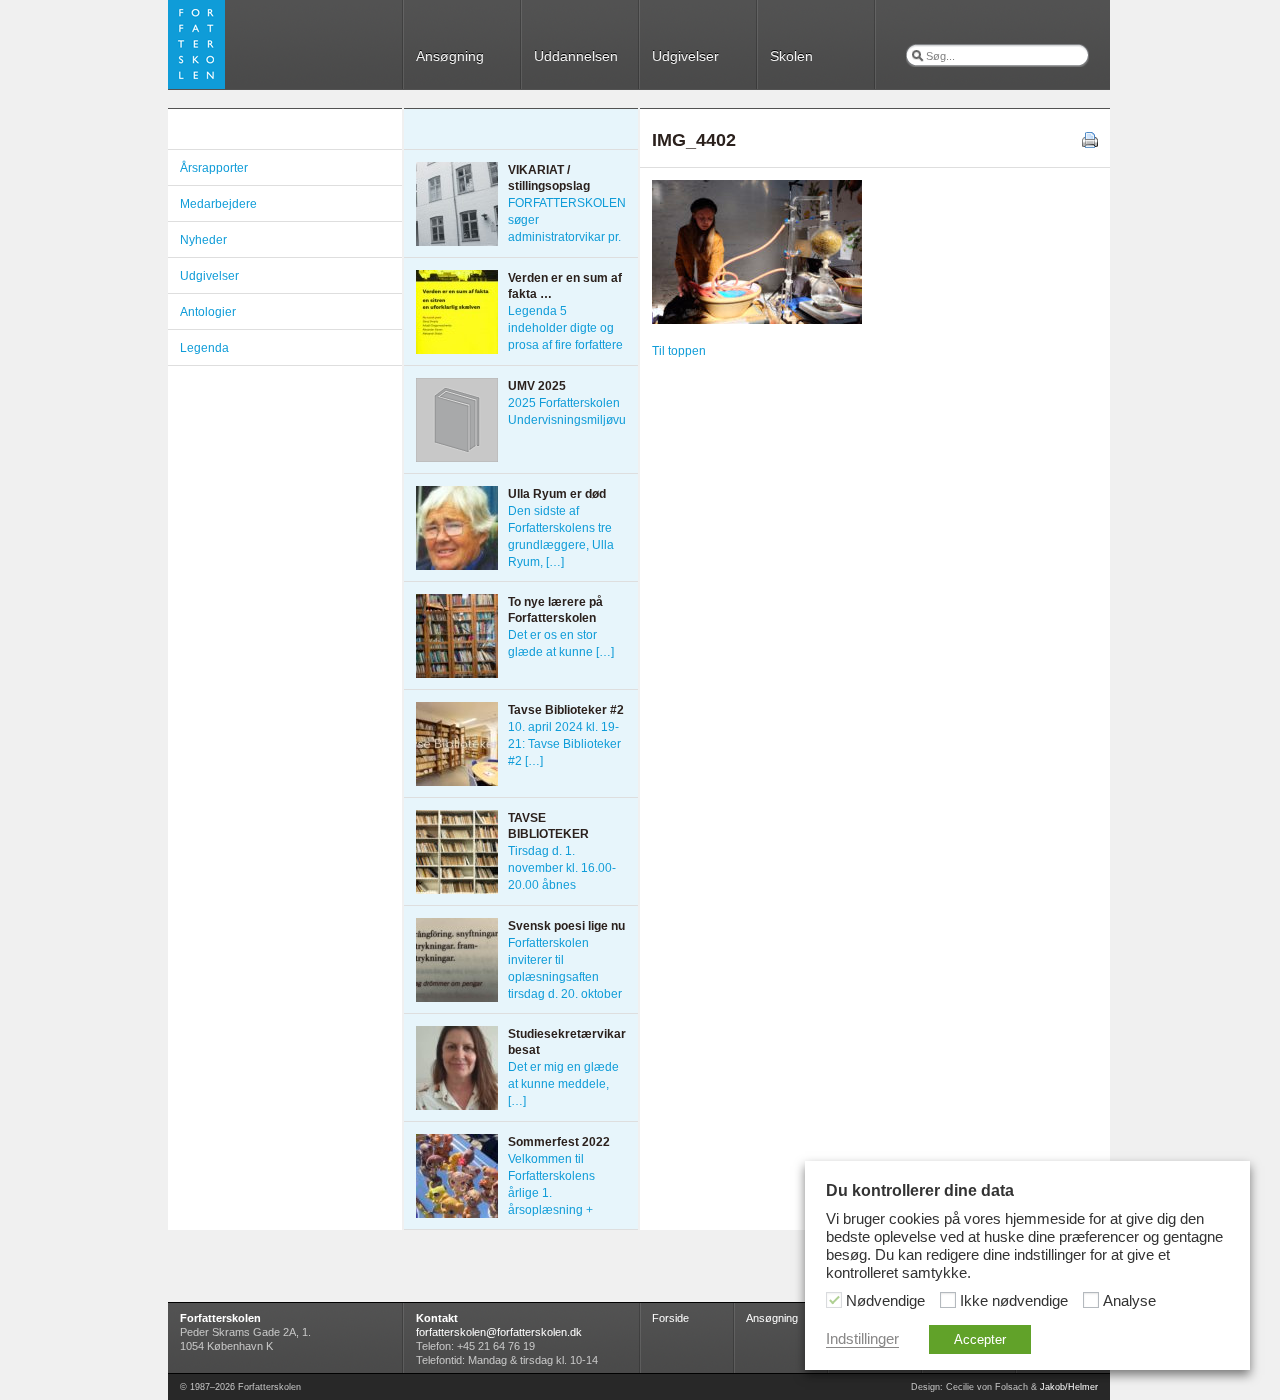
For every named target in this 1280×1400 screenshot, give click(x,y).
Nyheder (203, 240)
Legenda (204, 348)
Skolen (791, 56)
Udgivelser (685, 56)
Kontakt (437, 1318)
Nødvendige (885, 1301)
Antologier (208, 312)
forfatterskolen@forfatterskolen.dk (499, 1332)
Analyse (1129, 1301)
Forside (670, 1318)
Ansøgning (450, 56)
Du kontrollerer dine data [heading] (920, 1190)
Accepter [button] (980, 1339)
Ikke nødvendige (1014, 1301)
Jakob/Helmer (1069, 1387)
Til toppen (679, 351)
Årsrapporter (214, 168)
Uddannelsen (576, 56)
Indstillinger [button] (862, 1339)
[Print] (1090, 144)
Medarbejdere (218, 204)
